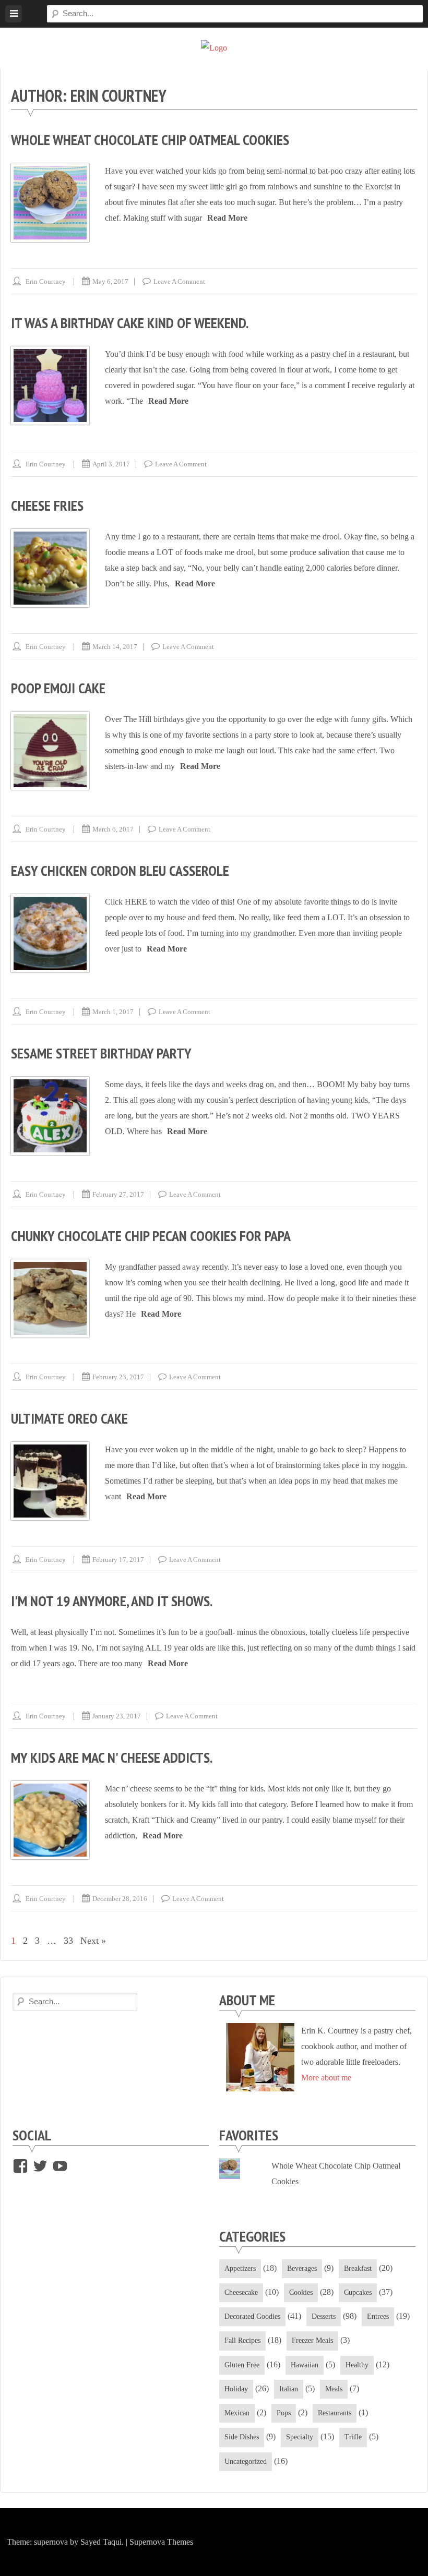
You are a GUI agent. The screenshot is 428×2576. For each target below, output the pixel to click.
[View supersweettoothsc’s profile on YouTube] (60, 2166)
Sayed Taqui (101, 2542)
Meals (334, 2389)
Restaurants (335, 2413)
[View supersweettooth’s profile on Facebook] (20, 2166)
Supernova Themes (161, 2542)
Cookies (301, 2292)
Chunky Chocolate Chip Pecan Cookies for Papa (151, 1236)
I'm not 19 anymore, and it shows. (112, 1601)
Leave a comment (179, 281)
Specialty (300, 2437)
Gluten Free (242, 2365)
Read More (227, 218)
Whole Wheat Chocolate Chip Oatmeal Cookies (150, 140)
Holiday (236, 2389)
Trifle (353, 2437)
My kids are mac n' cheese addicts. (112, 1757)
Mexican (237, 2413)
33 (68, 1941)
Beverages (302, 2268)
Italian (289, 2389)
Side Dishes (242, 2437)
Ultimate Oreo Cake (69, 1418)
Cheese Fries (47, 505)
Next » (93, 1941)
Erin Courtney (46, 281)
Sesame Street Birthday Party (101, 1053)
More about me (326, 2078)
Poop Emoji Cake (58, 688)
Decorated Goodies (252, 2316)
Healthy (357, 2365)
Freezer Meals (312, 2340)
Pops (284, 2413)
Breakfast (358, 2268)
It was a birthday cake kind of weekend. (130, 323)
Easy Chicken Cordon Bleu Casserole (120, 870)
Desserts (324, 2316)
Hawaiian (305, 2365)
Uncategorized (246, 2461)
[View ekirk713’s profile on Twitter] (40, 2166)
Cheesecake (241, 2292)
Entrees (378, 2316)
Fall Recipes (242, 2340)
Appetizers (240, 2268)
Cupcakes (358, 2292)
